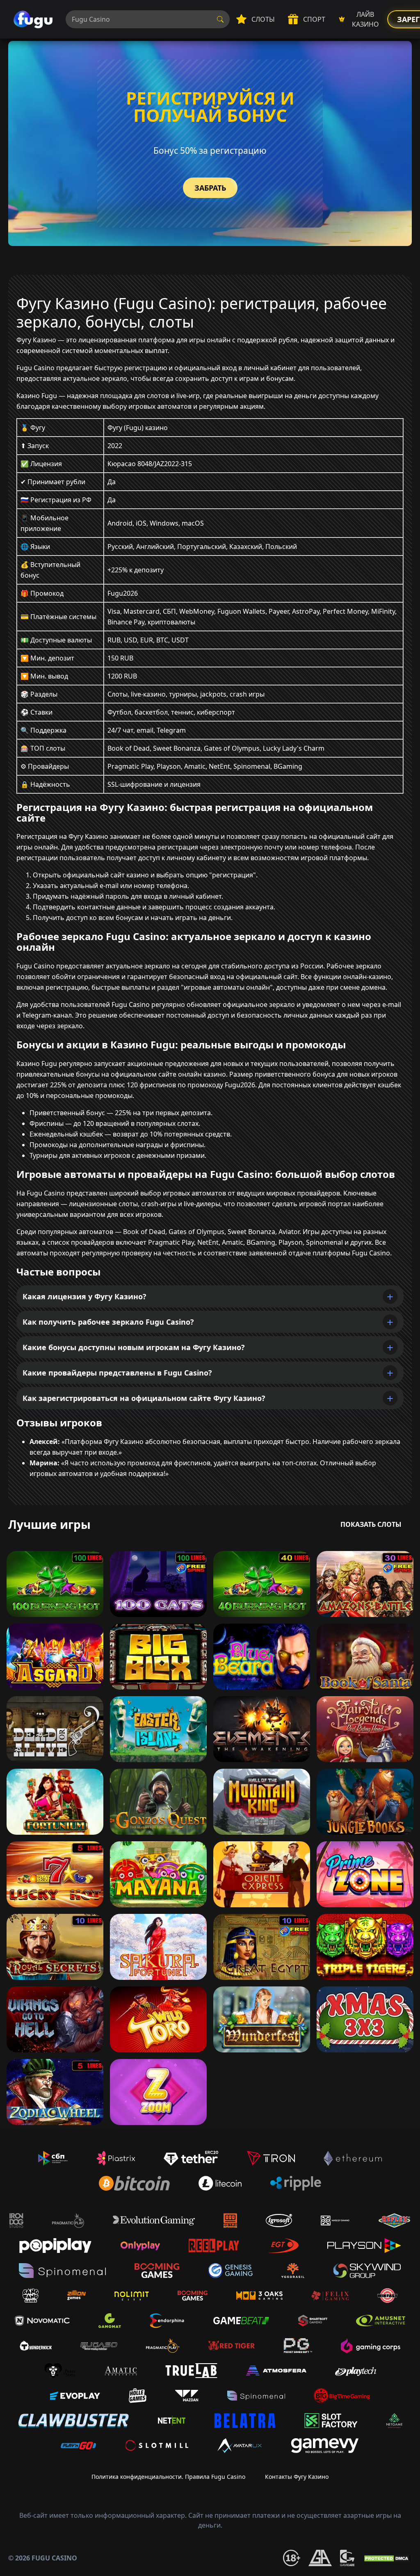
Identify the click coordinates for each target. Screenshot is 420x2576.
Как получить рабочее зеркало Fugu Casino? (108, 1322)
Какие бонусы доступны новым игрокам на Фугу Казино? (134, 1347)
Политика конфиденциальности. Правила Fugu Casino (168, 2477)
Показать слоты (371, 1524)
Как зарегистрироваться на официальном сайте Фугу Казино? (144, 1398)
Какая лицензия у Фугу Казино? (84, 1296)
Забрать (210, 188)
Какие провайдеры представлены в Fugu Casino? (117, 1373)
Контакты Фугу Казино (297, 2477)
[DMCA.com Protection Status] (387, 2558)
